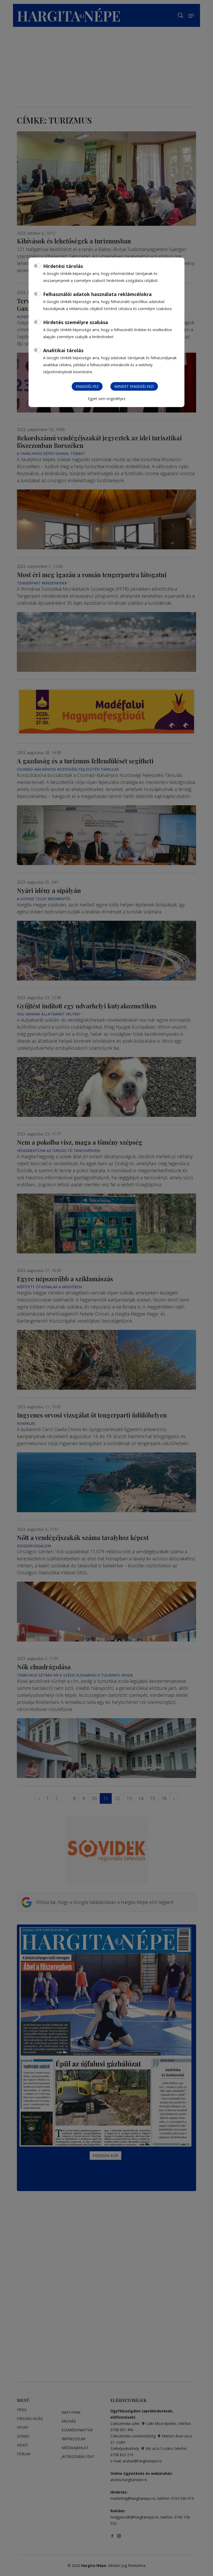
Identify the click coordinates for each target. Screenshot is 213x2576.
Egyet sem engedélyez (107, 399)
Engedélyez (87, 386)
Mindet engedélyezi (134, 386)
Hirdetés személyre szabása (76, 322)
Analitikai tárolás (63, 350)
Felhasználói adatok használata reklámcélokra (97, 294)
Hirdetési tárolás (63, 266)
